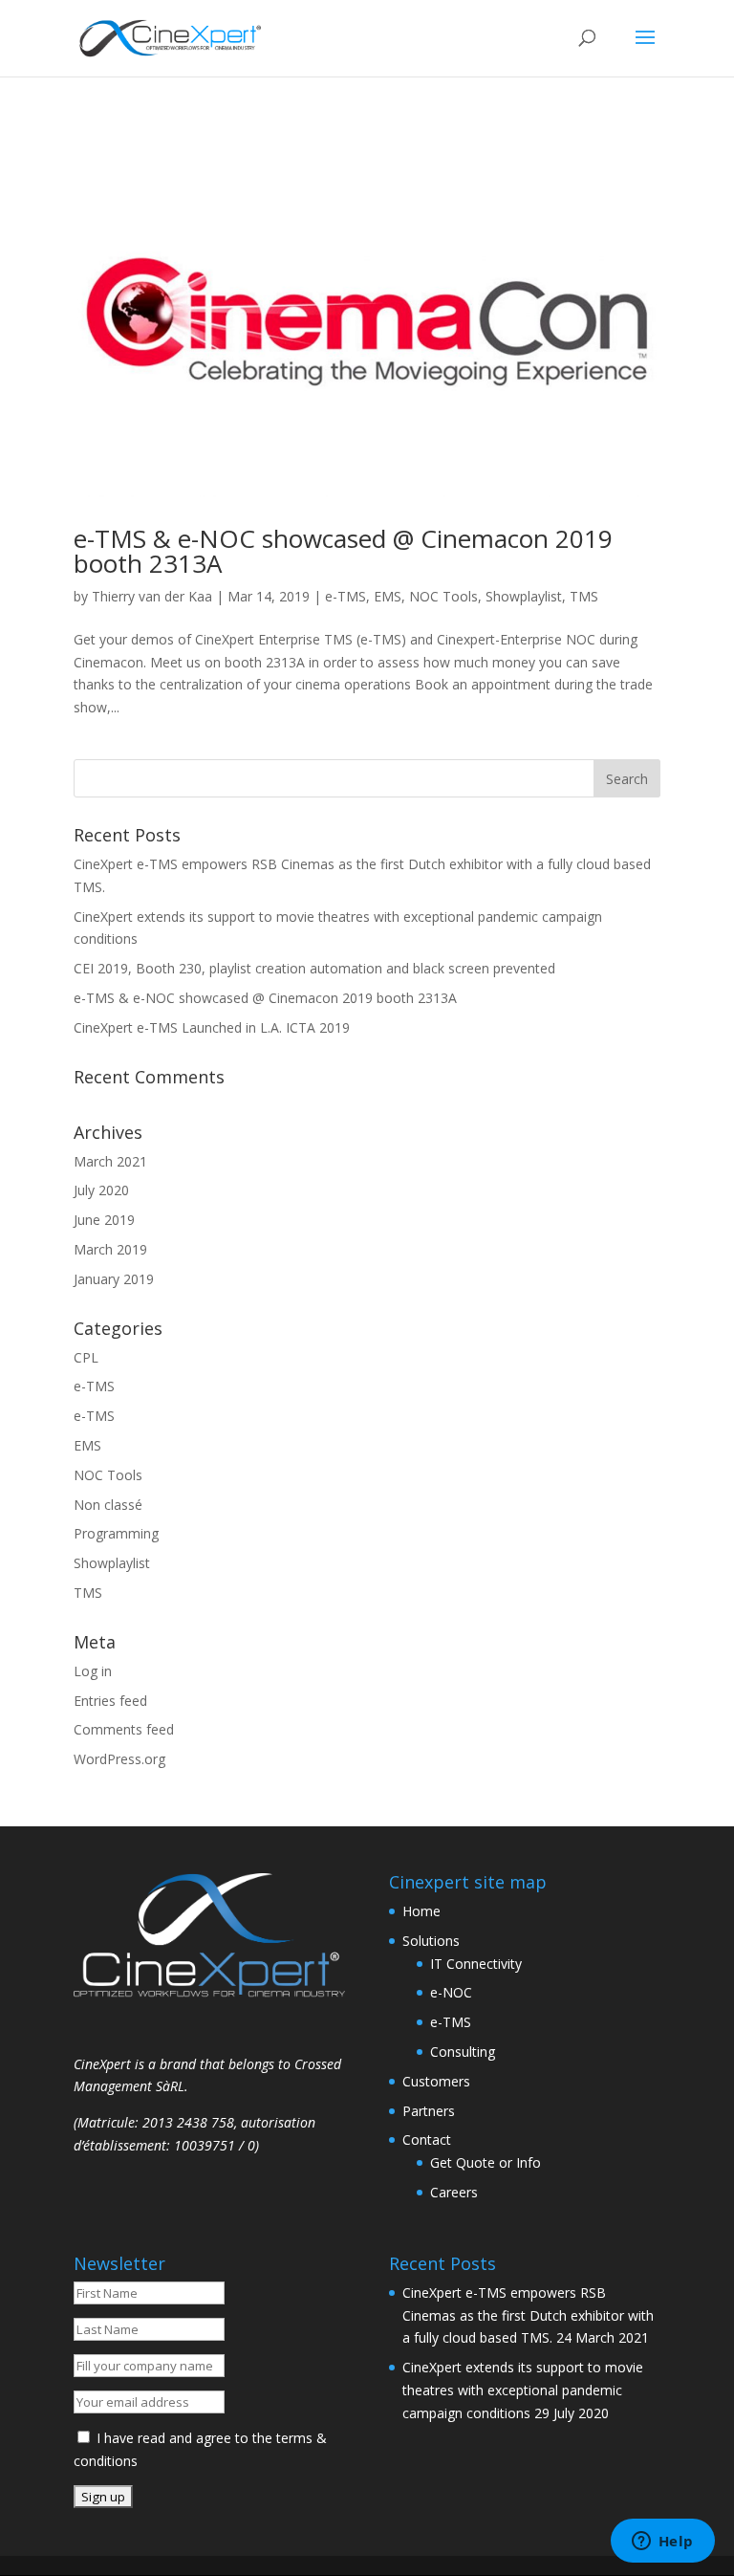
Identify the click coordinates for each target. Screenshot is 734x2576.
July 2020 (101, 1190)
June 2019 (104, 1220)
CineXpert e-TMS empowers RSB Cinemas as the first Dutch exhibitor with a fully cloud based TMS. (528, 2315)
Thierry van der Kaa (152, 596)
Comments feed (124, 1729)
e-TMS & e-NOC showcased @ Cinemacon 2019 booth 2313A (343, 551)
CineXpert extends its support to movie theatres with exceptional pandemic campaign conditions (523, 2390)
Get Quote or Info (486, 2162)
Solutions (431, 1941)
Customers (436, 2081)
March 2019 (110, 1249)
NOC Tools (443, 596)
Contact (427, 2139)
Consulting (463, 2052)
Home (421, 1911)
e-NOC (451, 1992)
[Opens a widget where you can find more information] (662, 2543)
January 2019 (114, 1279)
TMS (584, 596)
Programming (116, 1533)
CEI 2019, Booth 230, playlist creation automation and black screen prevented (314, 968)
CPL (86, 1357)
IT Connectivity (476, 1964)
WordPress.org (119, 1759)
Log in (93, 1671)
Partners (429, 2111)
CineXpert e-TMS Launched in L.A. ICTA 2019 (212, 1027)
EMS (388, 596)
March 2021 (110, 1161)
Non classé (108, 1505)
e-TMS (345, 596)
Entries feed (110, 1701)
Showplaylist (524, 596)
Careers (454, 2192)
